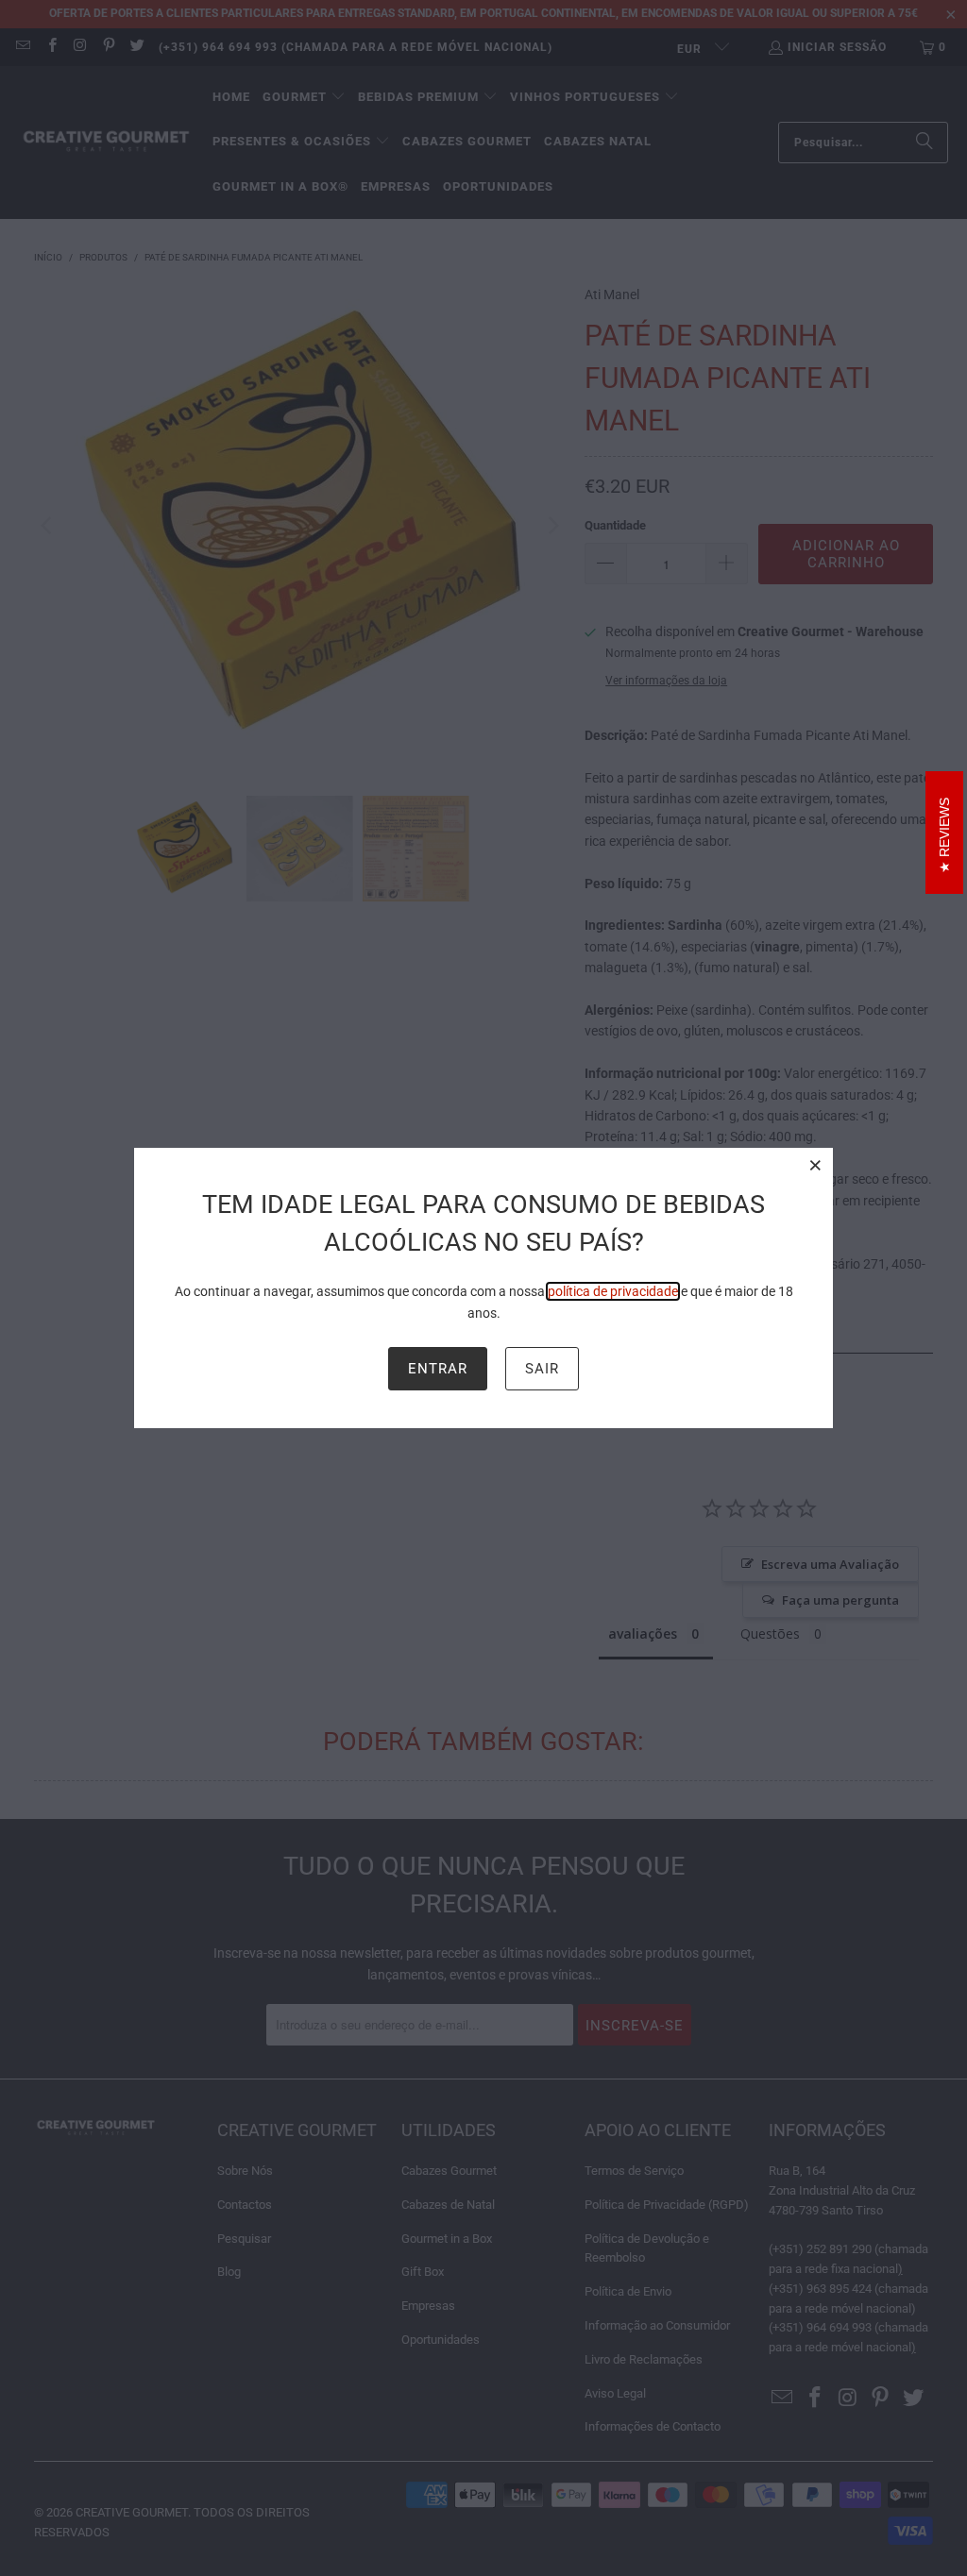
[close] (816, 1165)
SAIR (542, 1369)
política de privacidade (613, 1291)
